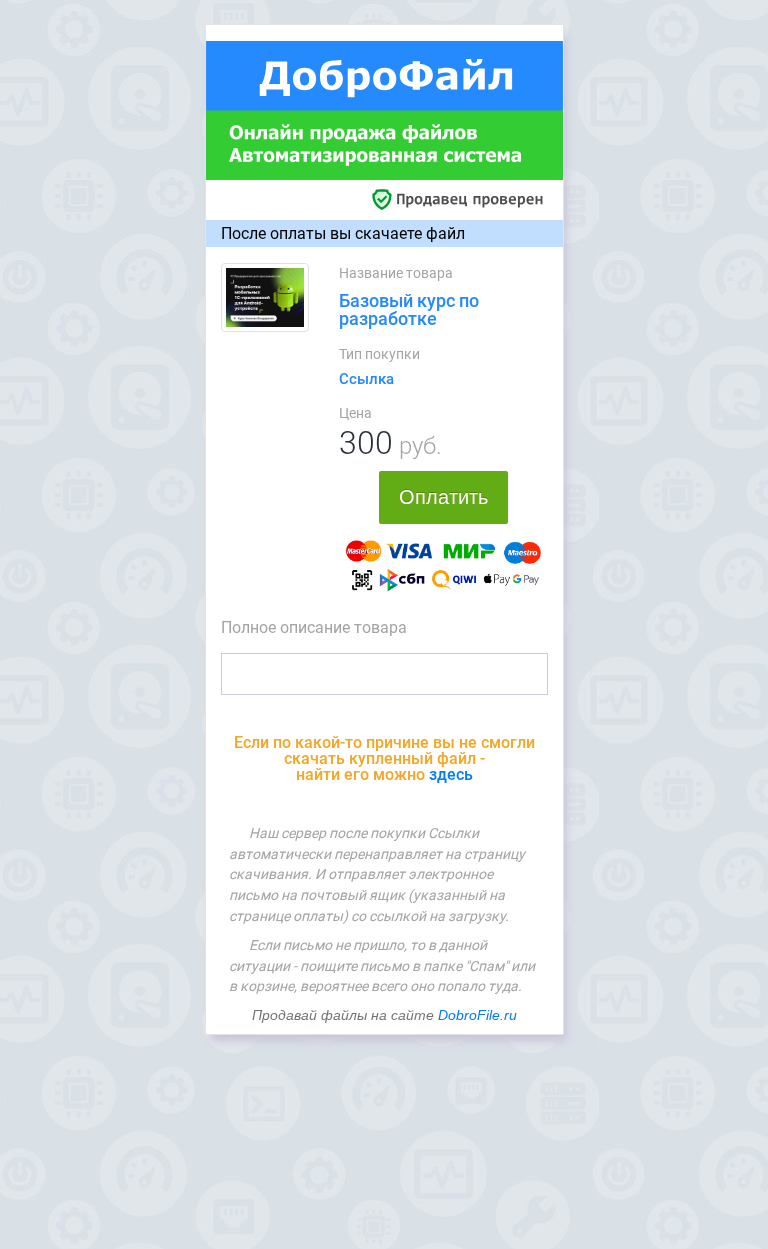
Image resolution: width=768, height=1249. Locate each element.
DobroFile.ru (477, 1015)
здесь (451, 774)
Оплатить (443, 497)
